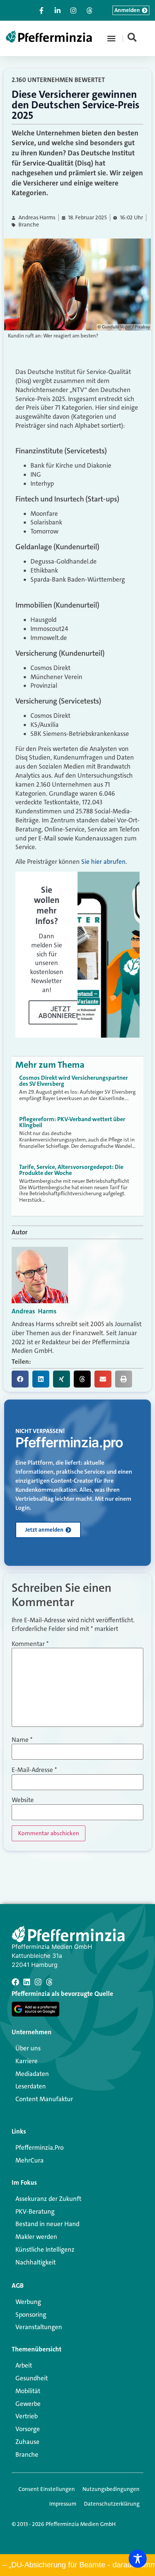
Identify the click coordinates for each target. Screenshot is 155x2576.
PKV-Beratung (35, 2211)
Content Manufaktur (44, 2099)
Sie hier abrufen (103, 862)
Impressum (63, 2504)
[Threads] (49, 1982)
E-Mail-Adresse (34, 1770)
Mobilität (28, 2391)
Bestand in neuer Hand (47, 2224)
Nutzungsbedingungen (111, 2489)
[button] (111, 38)
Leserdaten (31, 2086)
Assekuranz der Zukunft (48, 2199)
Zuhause (27, 2442)
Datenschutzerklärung (112, 2504)
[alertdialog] (77, 2565)
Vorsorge (28, 2429)
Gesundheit (32, 2378)
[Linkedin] (27, 1982)
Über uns (28, 2048)
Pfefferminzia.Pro (40, 2147)
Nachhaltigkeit (36, 2262)
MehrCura (30, 2160)
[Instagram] (38, 1982)
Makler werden (36, 2237)
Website (23, 1800)
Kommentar (30, 1644)
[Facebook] (15, 1982)
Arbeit (24, 2365)
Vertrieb (27, 2416)
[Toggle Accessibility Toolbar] (138, 2559)
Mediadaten (32, 2074)
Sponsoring (31, 2315)
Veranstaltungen (39, 2327)
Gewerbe (28, 2404)
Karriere (27, 2061)
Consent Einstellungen (47, 2489)
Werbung (28, 2302)
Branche (29, 225)
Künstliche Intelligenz (45, 2249)
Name (22, 1740)
